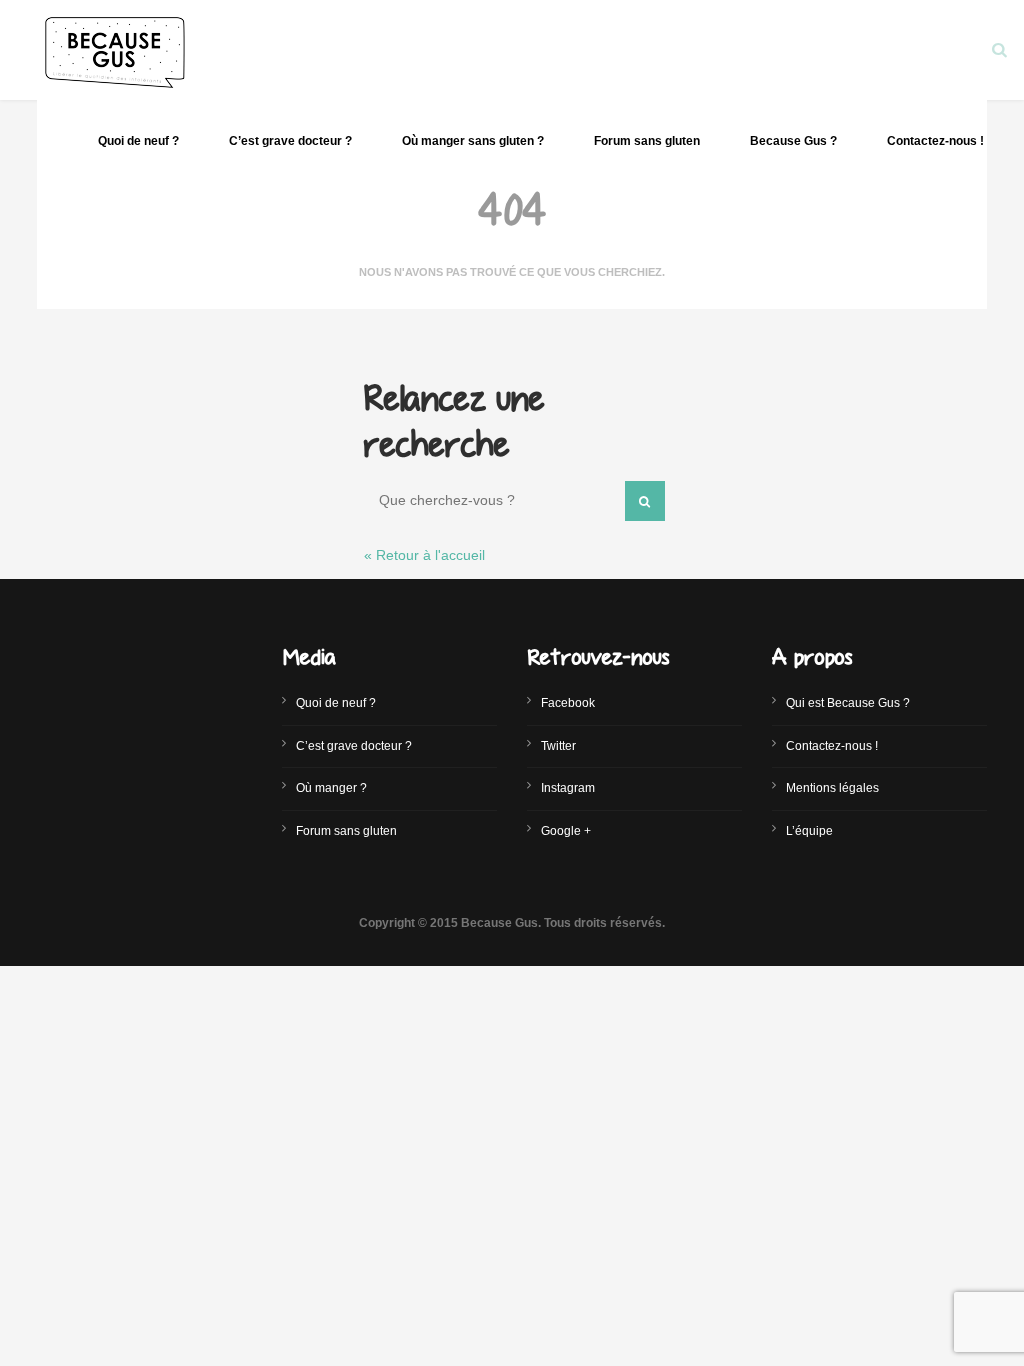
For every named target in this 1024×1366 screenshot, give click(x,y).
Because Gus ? (793, 141)
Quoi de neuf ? (138, 141)
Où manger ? (331, 788)
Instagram (568, 788)
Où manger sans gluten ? (473, 141)
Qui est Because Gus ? (848, 703)
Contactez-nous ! (935, 141)
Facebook (568, 703)
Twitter (558, 746)
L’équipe (809, 831)
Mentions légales (832, 788)
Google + (566, 831)
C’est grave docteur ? (290, 141)
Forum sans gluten (647, 141)
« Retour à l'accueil (424, 555)
